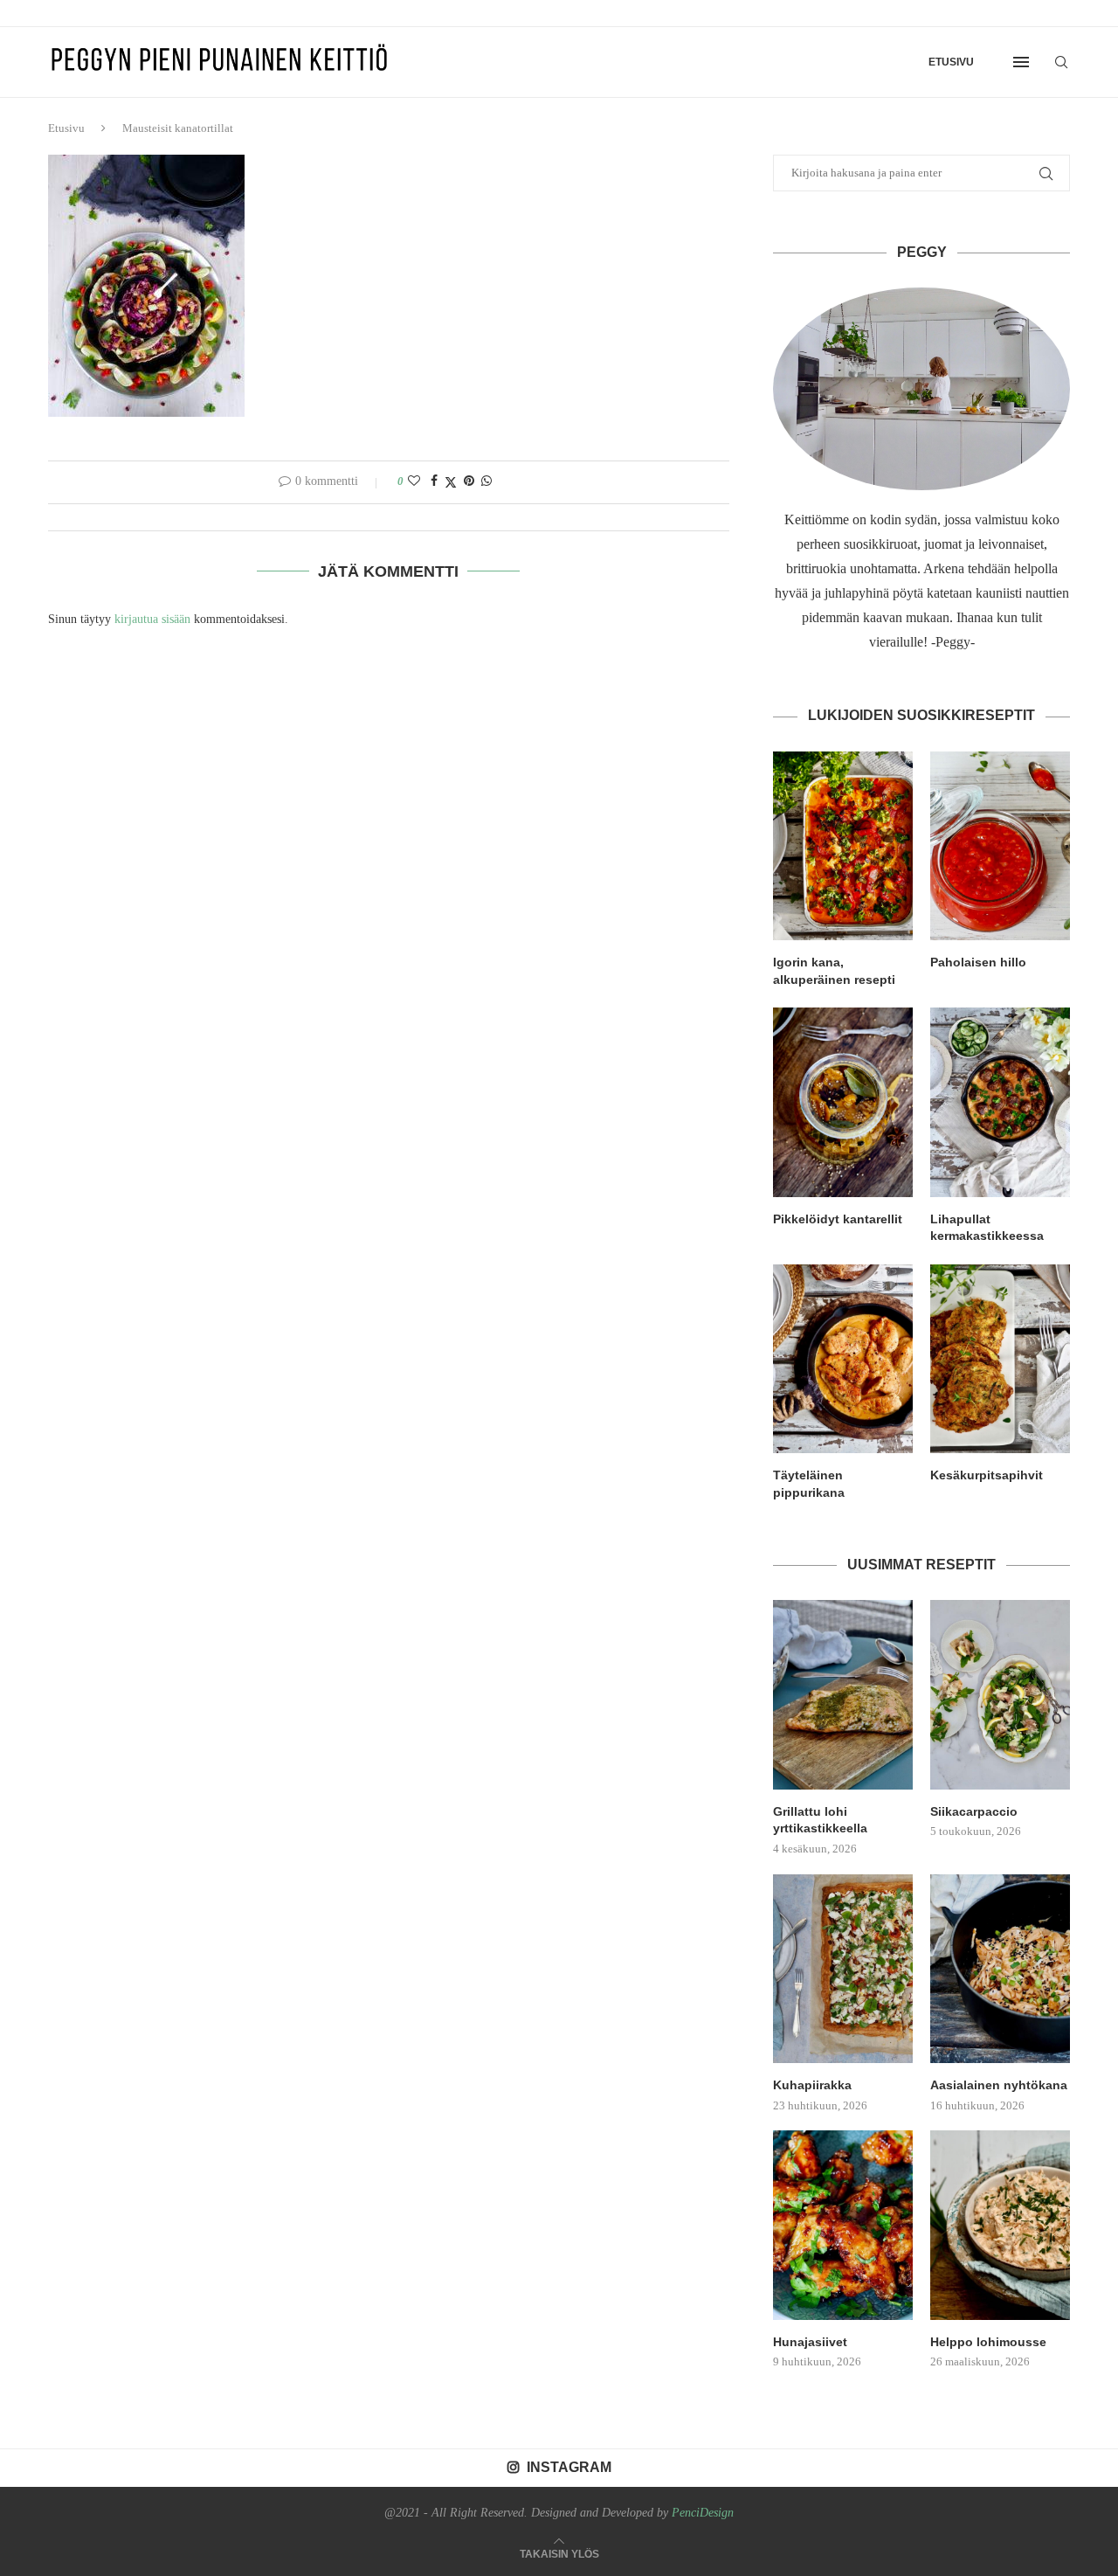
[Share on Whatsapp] (487, 481)
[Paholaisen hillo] (1000, 846)
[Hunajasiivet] (843, 2225)
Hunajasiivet (810, 2342)
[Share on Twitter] (451, 482)
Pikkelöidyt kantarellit (838, 1219)
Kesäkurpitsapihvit (987, 1475)
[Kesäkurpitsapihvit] (1000, 1359)
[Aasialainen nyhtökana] (1000, 1969)
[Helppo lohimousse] (1000, 2225)
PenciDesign (703, 2513)
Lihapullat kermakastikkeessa (987, 1228)
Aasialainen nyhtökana (999, 2085)
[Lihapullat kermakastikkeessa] (1000, 1102)
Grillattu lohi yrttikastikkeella (820, 1820)
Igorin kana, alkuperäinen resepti (834, 971)
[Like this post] (414, 481)
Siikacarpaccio (974, 1811)
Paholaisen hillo (978, 962)
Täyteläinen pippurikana (809, 1484)
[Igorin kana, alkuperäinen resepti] (843, 846)
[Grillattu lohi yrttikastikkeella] (843, 1694)
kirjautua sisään (152, 619)
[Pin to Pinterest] (469, 481)
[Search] (1061, 62)
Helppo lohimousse (988, 2342)
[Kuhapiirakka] (843, 1969)
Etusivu (951, 62)
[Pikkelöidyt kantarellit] (843, 1102)
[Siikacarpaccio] (1000, 1694)
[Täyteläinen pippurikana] (843, 1359)
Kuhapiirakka (812, 2085)
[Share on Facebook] (434, 481)
